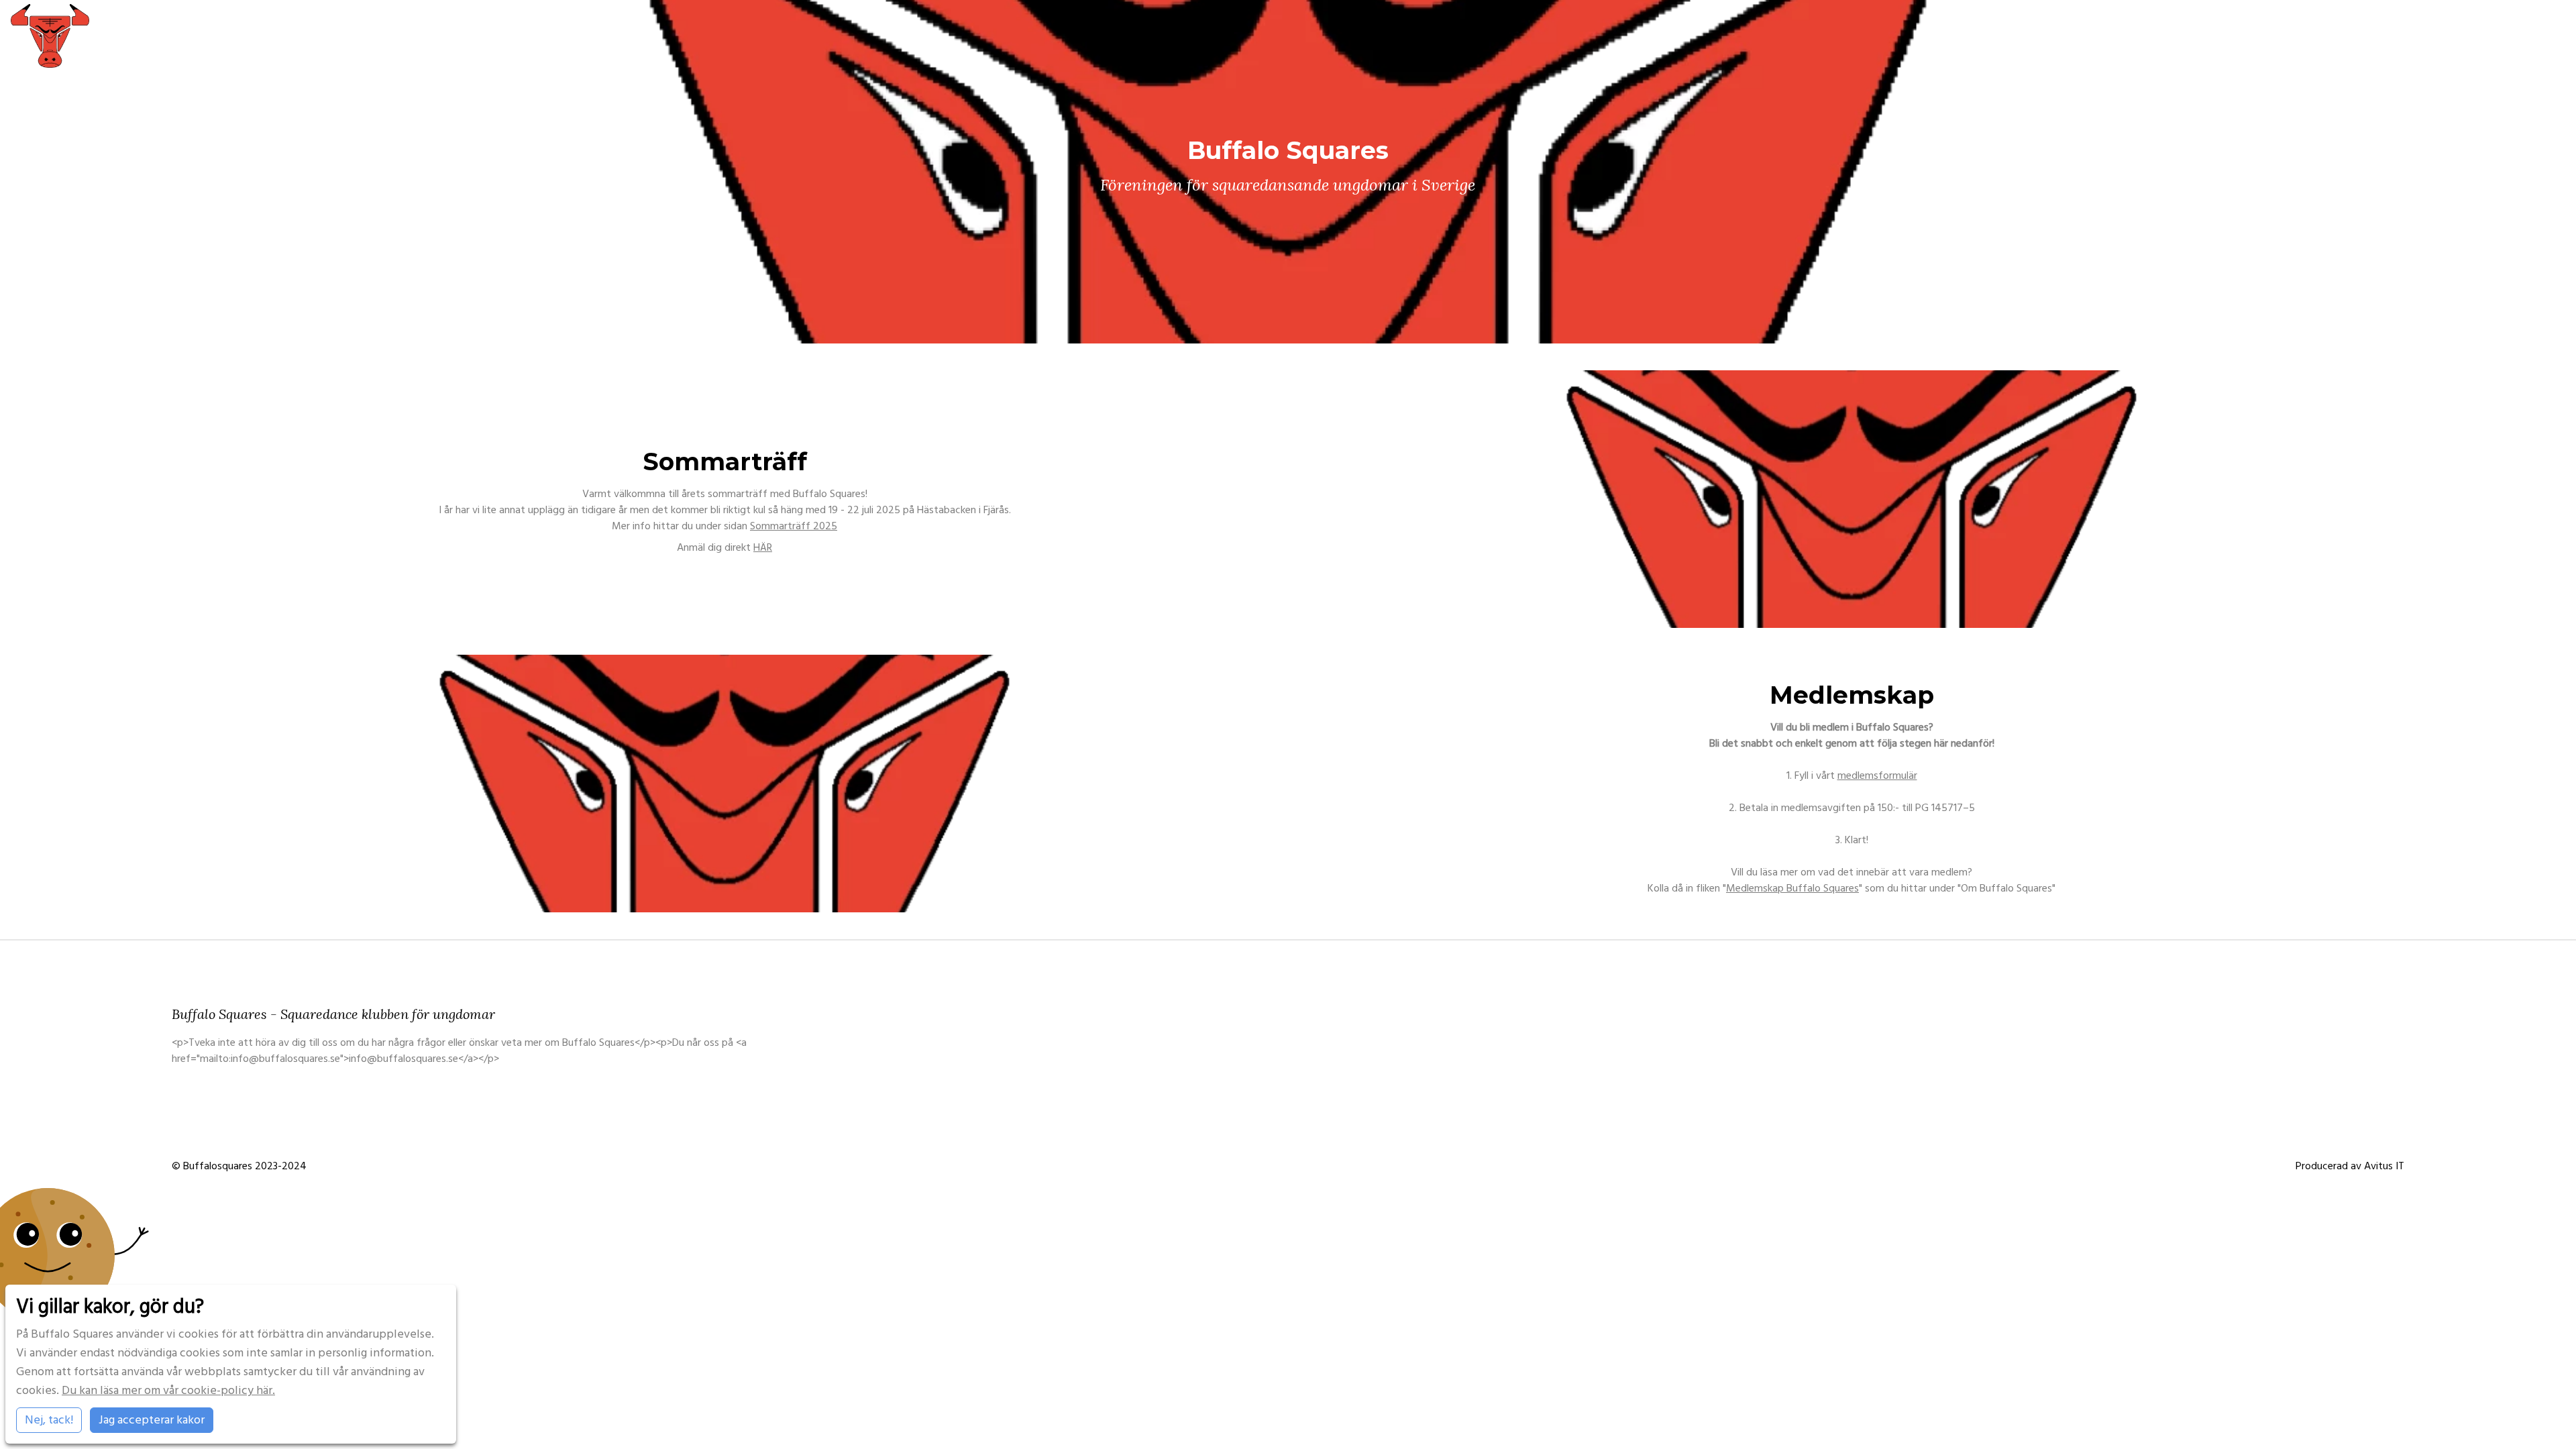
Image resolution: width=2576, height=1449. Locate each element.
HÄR (763, 547)
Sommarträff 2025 (794, 526)
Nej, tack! (49, 1420)
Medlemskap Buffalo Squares (1792, 888)
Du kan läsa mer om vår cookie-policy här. (168, 1390)
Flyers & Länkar (2532, 35)
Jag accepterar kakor (152, 1420)
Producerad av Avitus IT (2350, 1166)
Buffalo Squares (2204, 35)
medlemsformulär (1877, 775)
